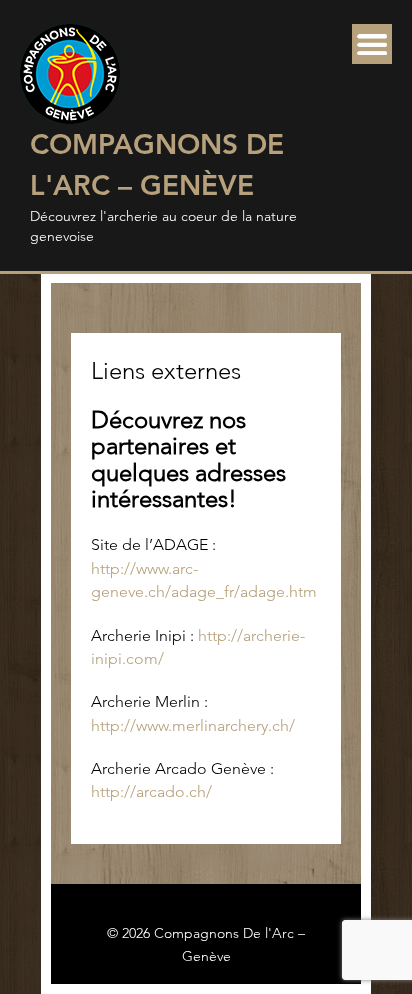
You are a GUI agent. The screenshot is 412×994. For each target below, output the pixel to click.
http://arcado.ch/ (151, 791)
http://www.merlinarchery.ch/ (193, 725)
